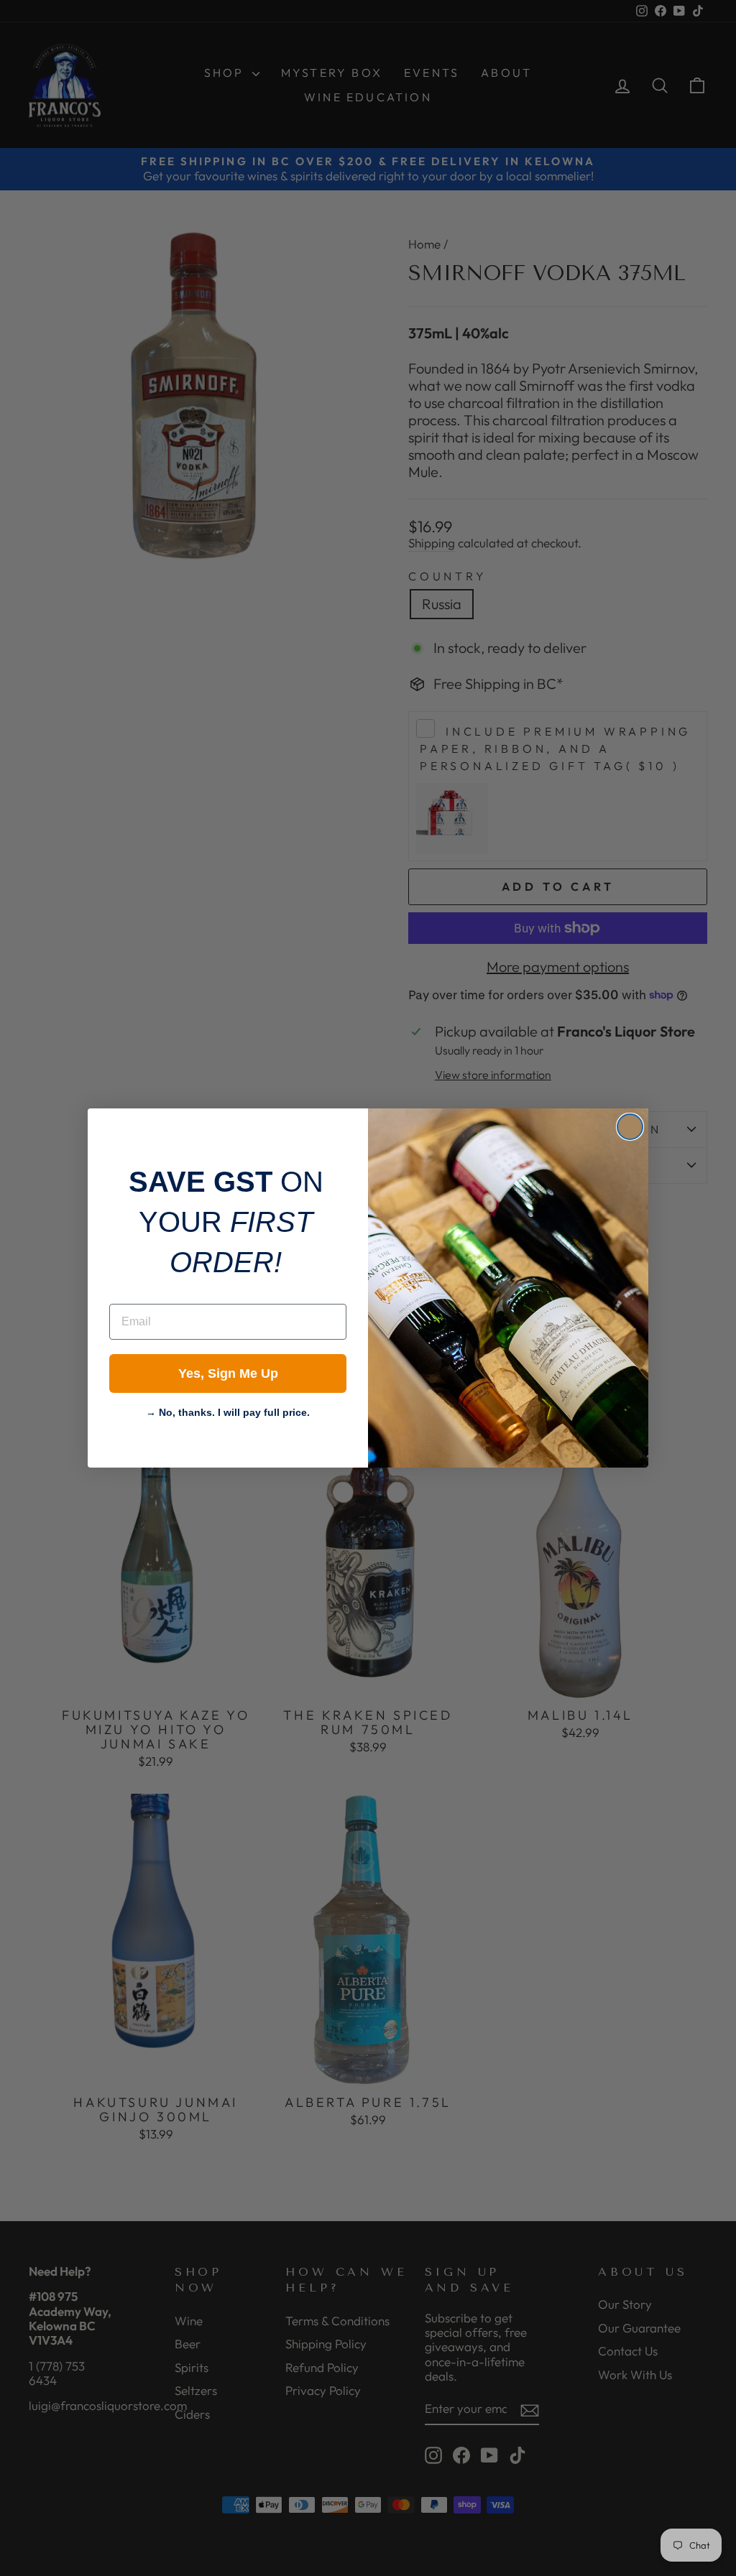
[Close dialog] (630, 1127)
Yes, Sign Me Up (228, 1373)
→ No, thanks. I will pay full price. (228, 1411)
